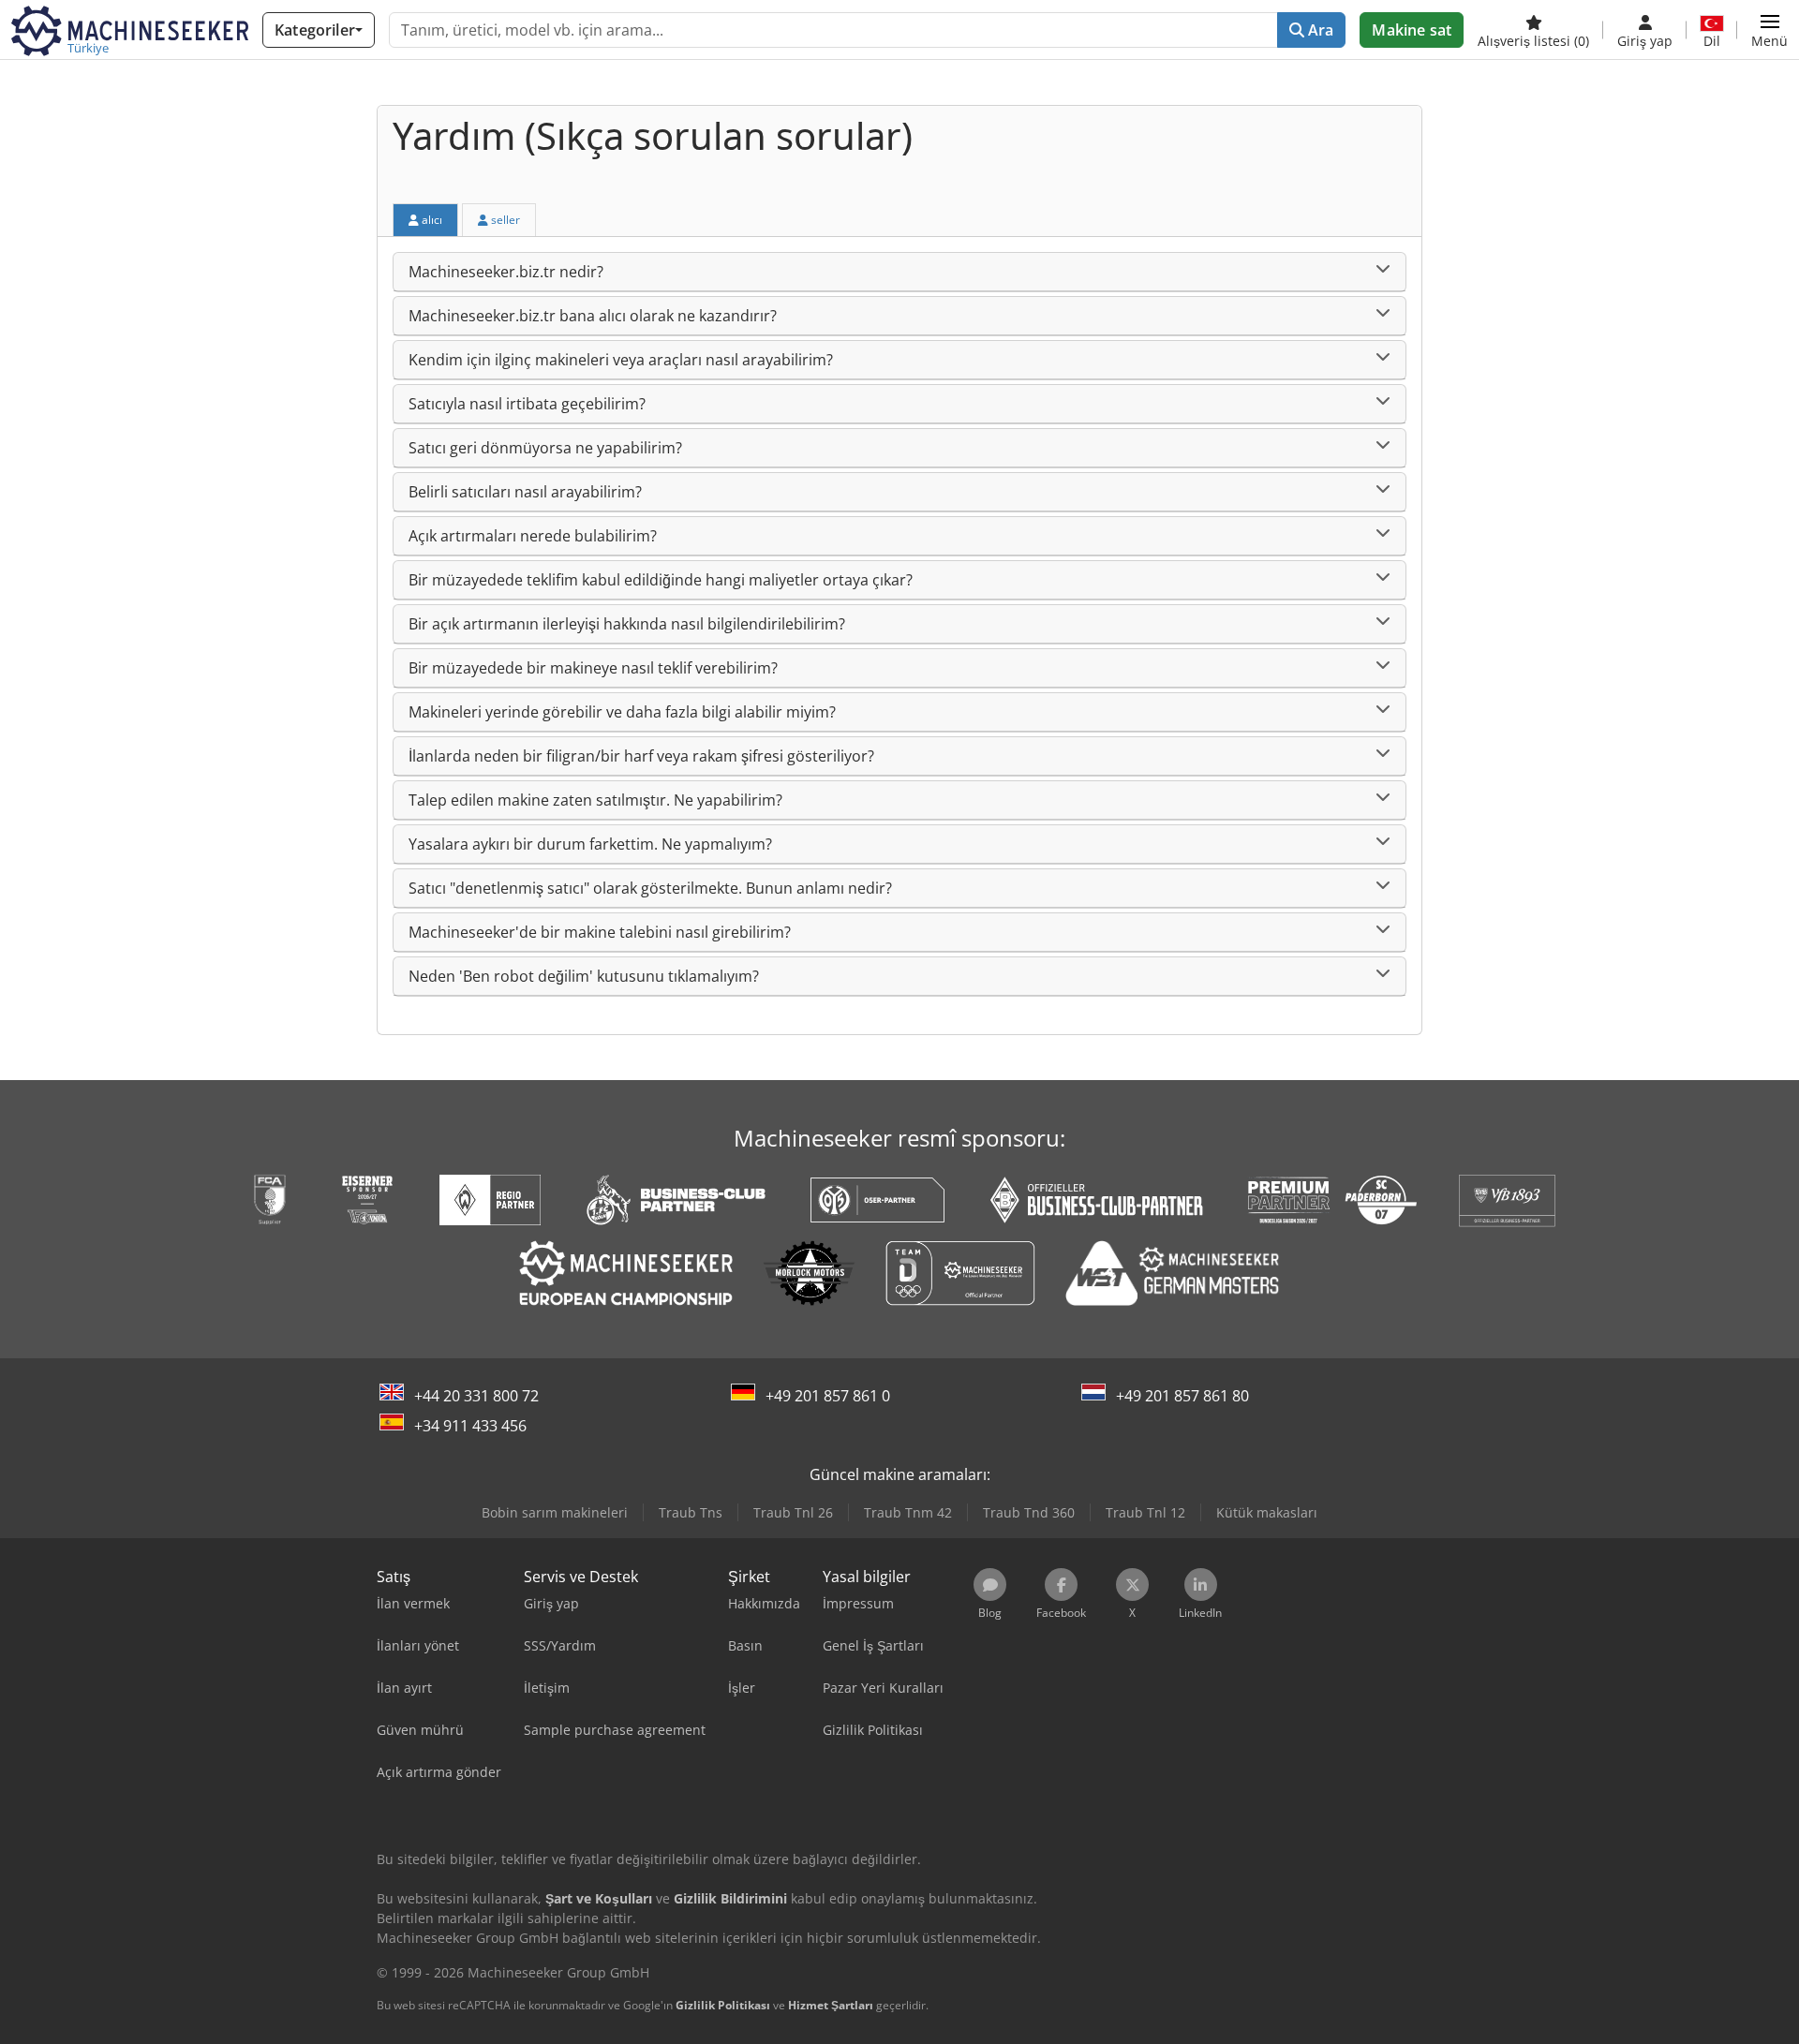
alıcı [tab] (431, 220)
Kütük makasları (1267, 1512)
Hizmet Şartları (831, 2005)
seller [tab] (504, 220)
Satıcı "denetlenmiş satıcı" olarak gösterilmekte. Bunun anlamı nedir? (650, 888)
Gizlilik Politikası (723, 2005)
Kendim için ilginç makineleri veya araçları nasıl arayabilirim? (621, 360)
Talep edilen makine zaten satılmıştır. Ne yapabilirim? (595, 800)
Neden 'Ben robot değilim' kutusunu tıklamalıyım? (584, 976)
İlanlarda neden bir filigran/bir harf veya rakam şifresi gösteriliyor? (641, 756)
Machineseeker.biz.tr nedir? (506, 272)
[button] (1769, 30)
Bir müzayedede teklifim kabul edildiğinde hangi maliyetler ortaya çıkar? (661, 580)
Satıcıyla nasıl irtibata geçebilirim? (527, 404)
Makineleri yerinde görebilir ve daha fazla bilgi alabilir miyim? (622, 712)
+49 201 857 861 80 (1182, 1396)
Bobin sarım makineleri (555, 1512)
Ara (1319, 30)
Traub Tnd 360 (1029, 1512)
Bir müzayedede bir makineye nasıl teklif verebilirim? (593, 668)
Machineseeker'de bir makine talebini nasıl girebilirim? (600, 932)
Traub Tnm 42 (908, 1512)
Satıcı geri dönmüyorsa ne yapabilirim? (545, 448)
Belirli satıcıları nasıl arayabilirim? (525, 492)
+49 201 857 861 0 (828, 1396)
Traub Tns (691, 1512)
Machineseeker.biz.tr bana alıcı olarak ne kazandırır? (593, 316)
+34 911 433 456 (470, 1426)
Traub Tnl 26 (793, 1512)
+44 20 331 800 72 (476, 1396)
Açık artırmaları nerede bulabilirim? (533, 536)
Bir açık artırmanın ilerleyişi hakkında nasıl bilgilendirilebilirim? (627, 624)
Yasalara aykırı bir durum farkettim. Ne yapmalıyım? (590, 844)
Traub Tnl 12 (1145, 1512)
